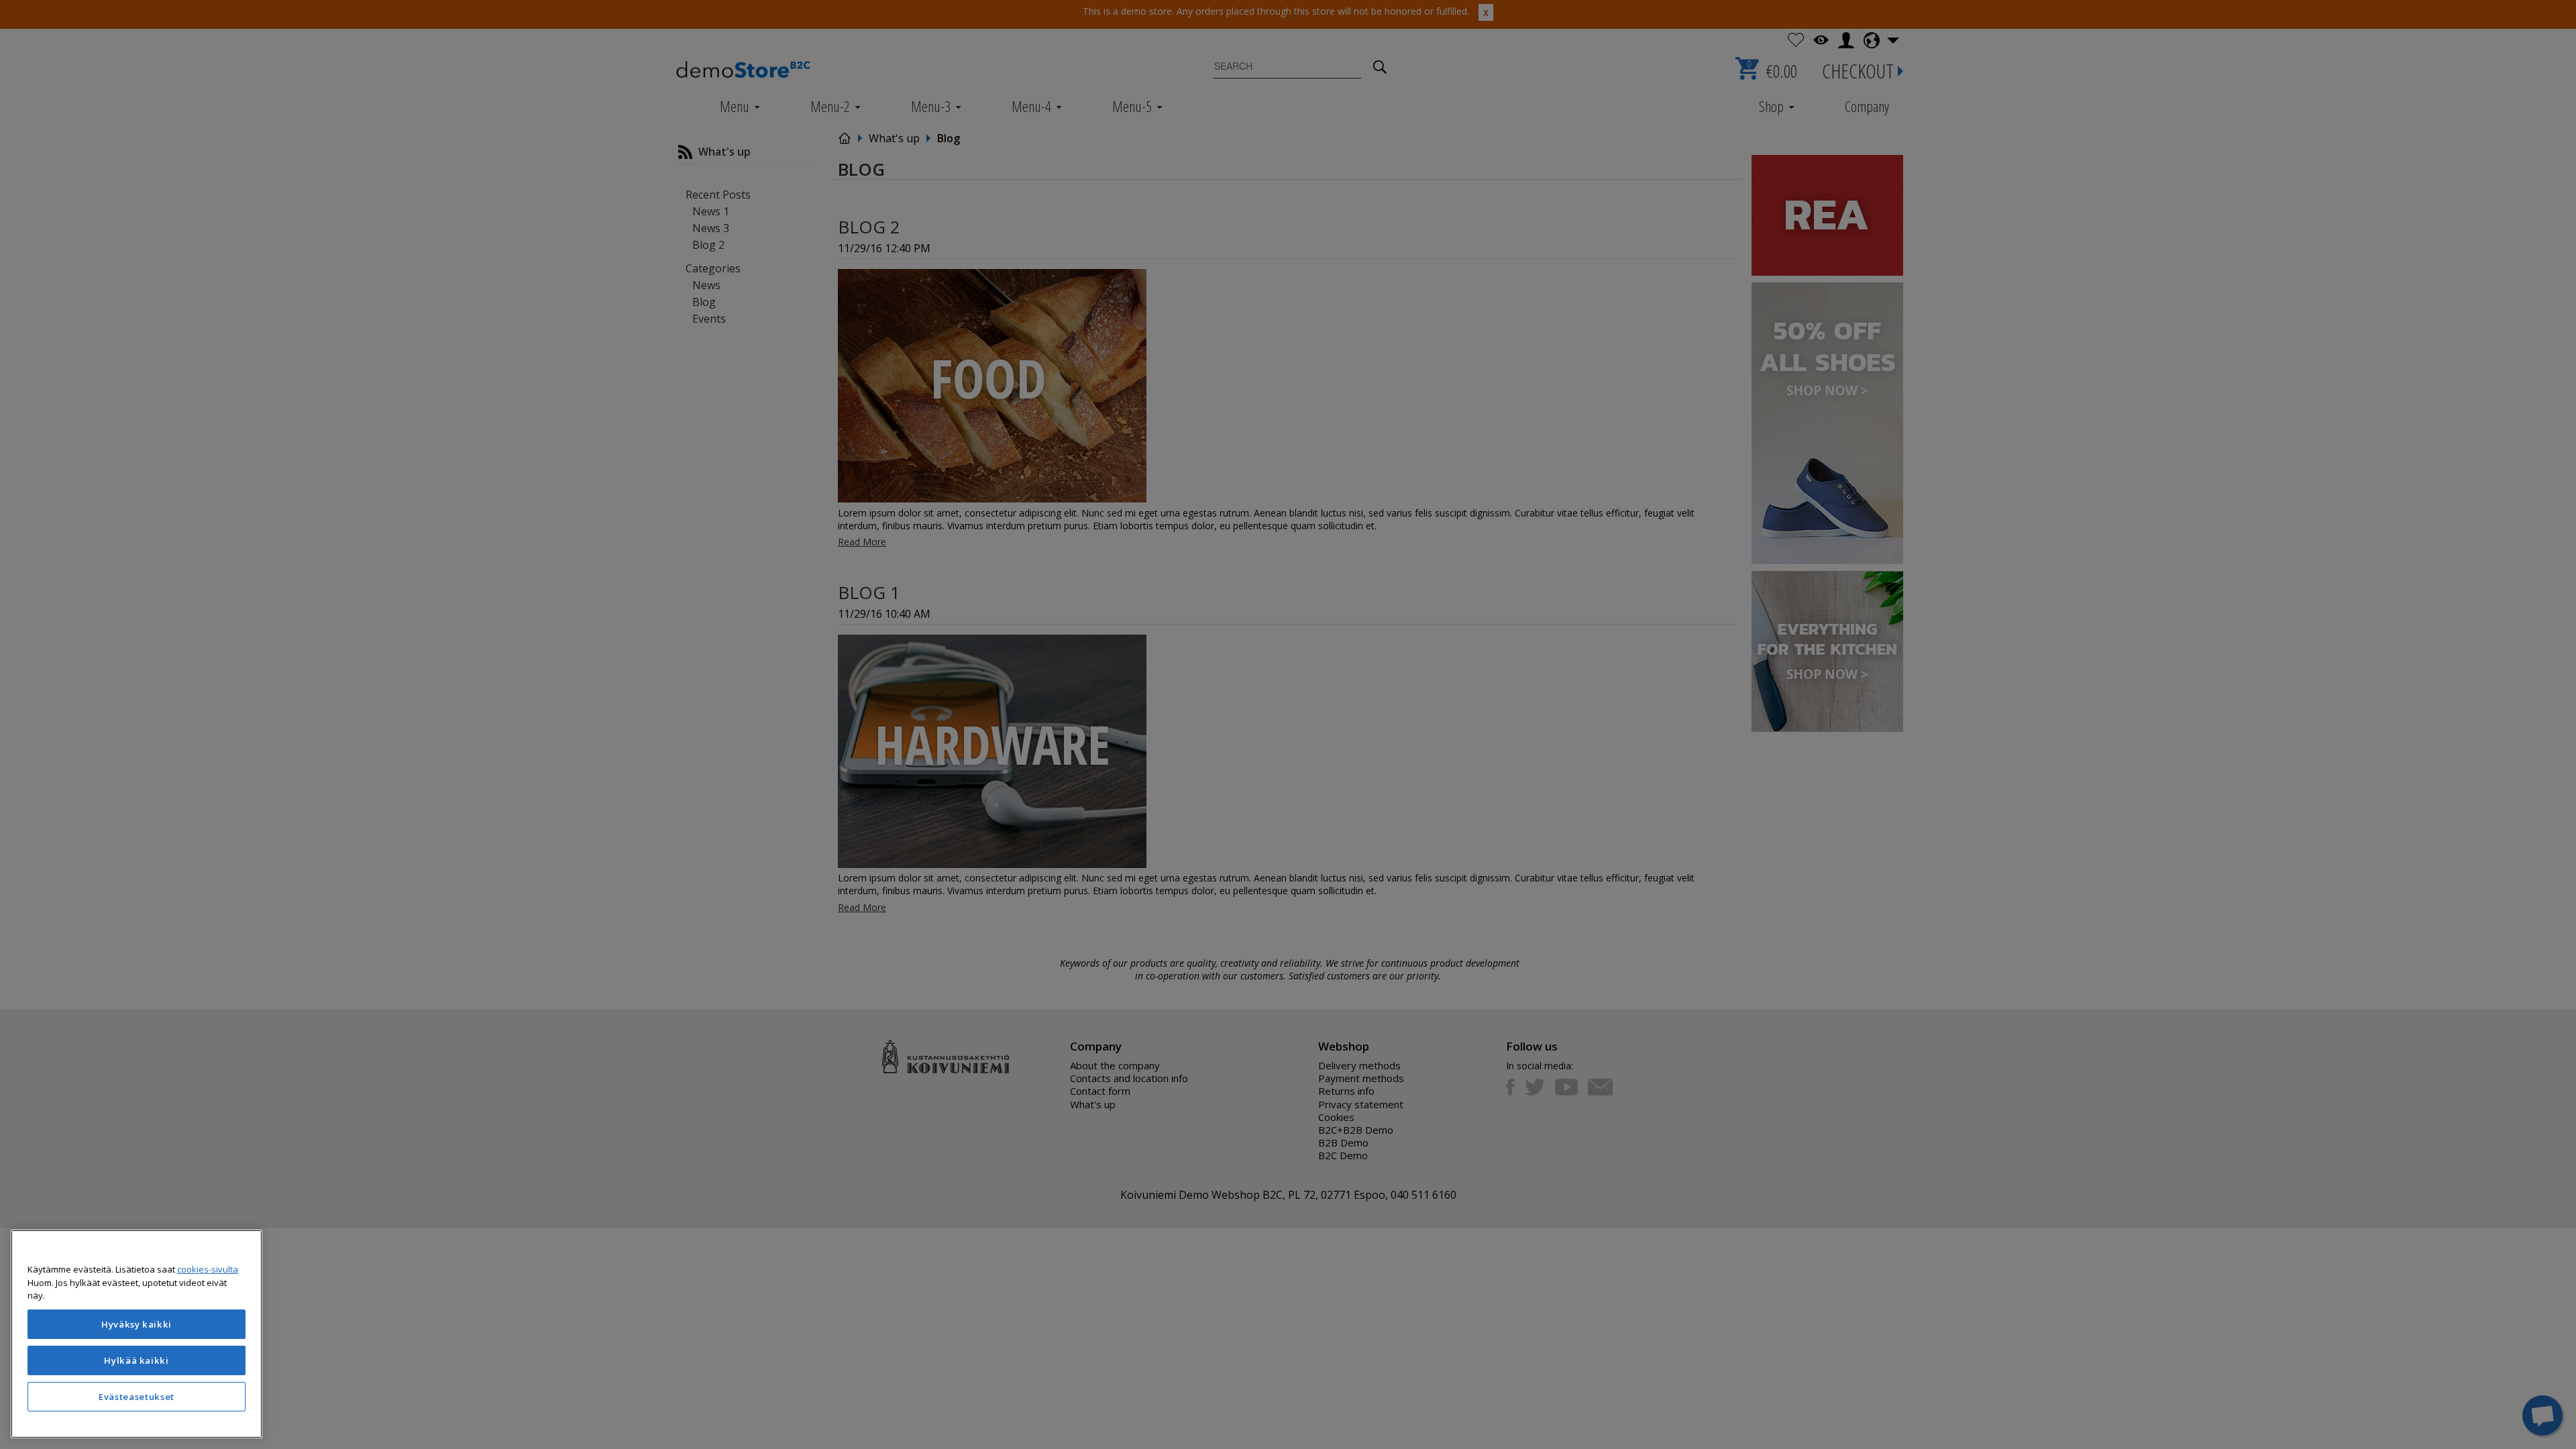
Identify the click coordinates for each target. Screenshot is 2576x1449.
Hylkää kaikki (137, 1360)
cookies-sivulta (208, 1269)
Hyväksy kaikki (137, 1324)
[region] (137, 1334)
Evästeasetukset (137, 1397)
